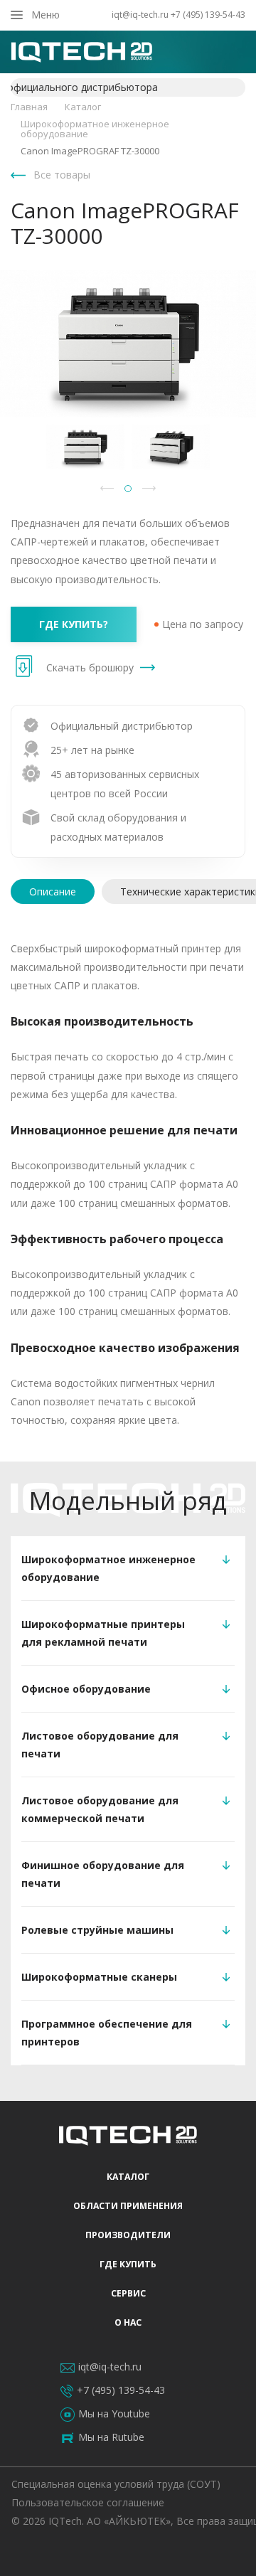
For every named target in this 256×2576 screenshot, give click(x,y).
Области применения (128, 2206)
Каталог (128, 2177)
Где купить (128, 2264)
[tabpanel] (85, 447)
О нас (128, 2322)
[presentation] (53, 892)
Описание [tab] (53, 892)
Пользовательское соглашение (88, 2502)
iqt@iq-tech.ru (140, 15)
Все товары (62, 175)
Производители (128, 2235)
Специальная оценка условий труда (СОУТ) (116, 2484)
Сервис (128, 2293)
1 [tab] (128, 489)
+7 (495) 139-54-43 (208, 15)
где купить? (74, 624)
